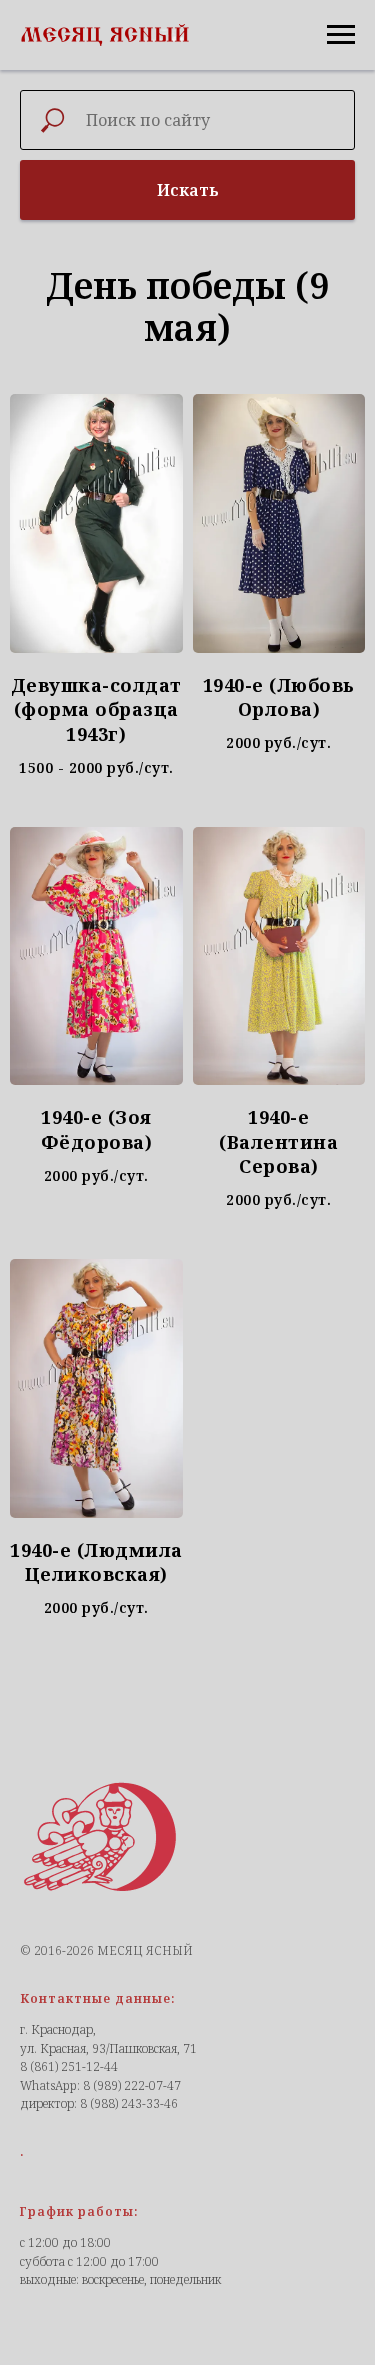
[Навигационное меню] (341, 35)
